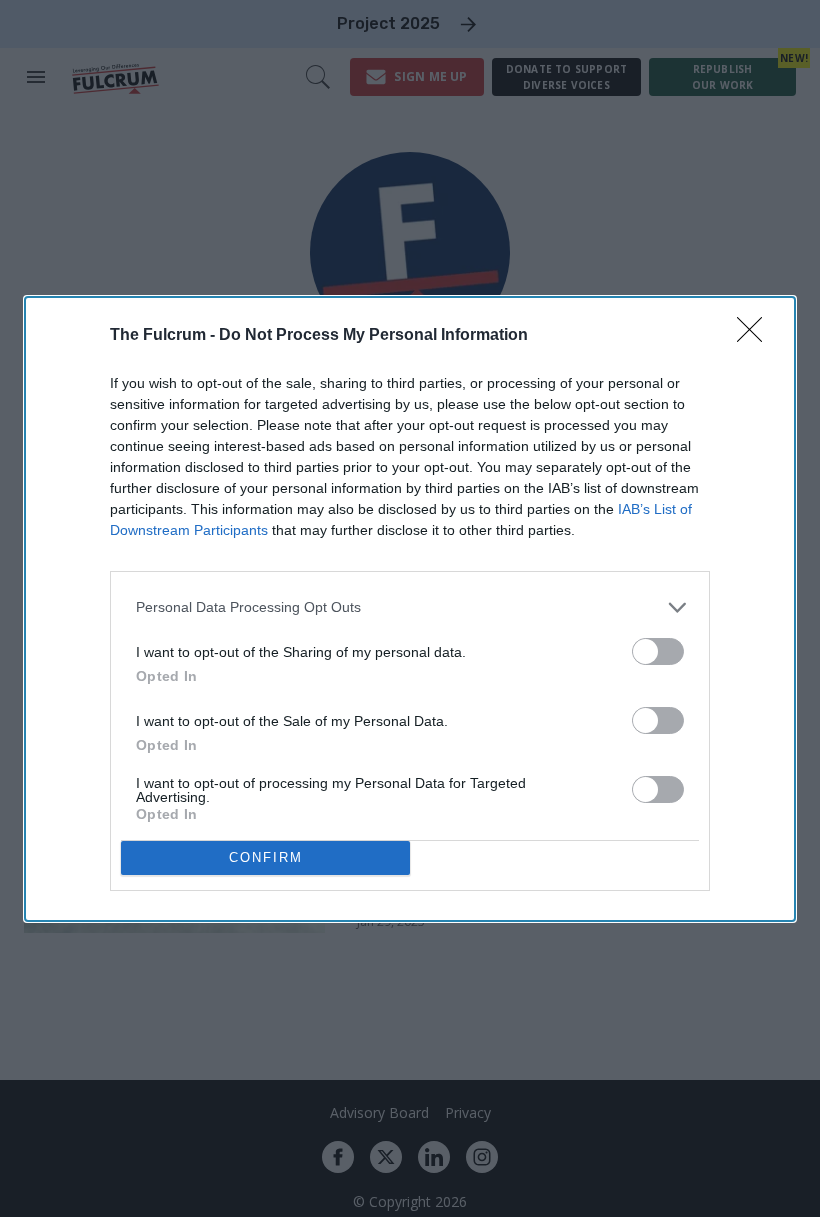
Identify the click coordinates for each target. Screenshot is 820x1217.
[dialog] (410, 609)
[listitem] (410, 607)
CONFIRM (266, 857)
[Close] (756, 336)
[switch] (658, 651)
